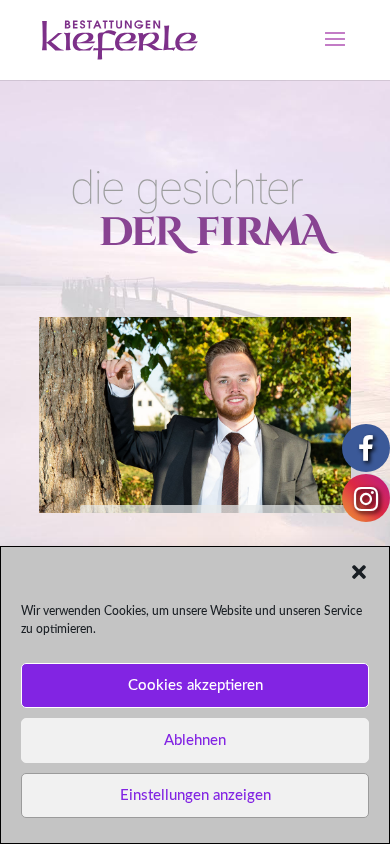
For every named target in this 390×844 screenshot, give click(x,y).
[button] (359, 572)
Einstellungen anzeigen (195, 795)
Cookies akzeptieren (195, 685)
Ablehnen (195, 740)
